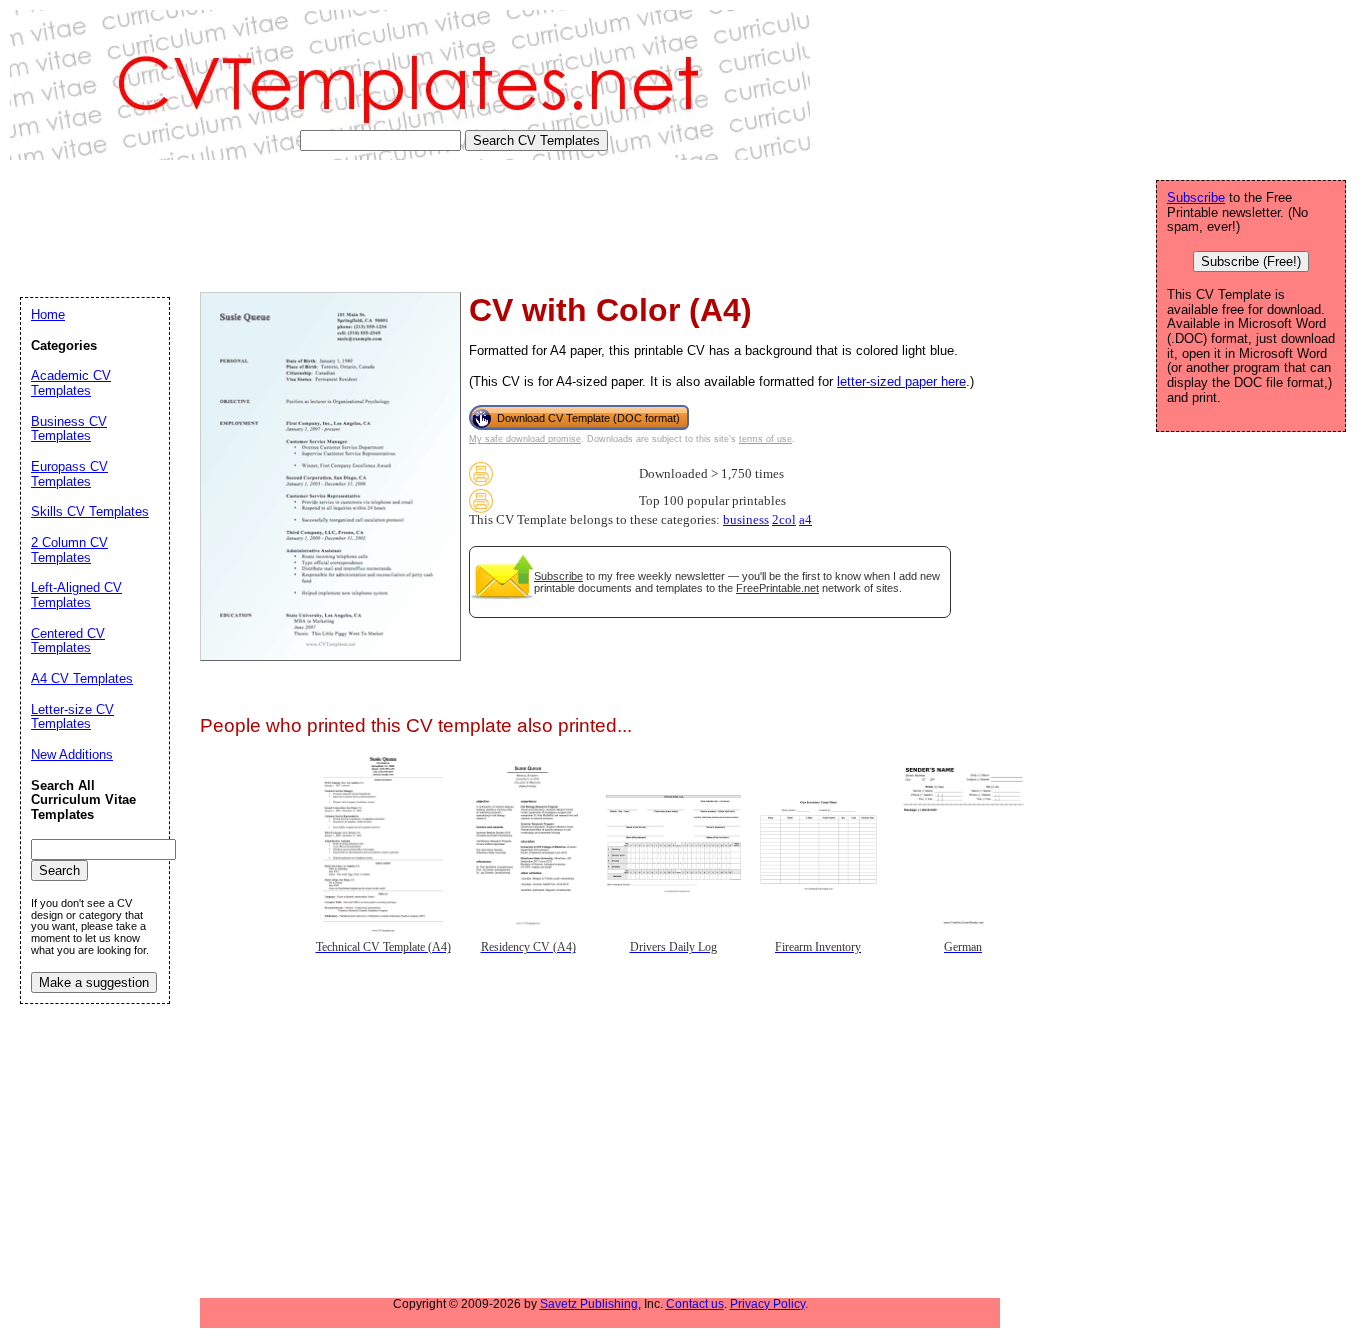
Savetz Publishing (589, 1304)
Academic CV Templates (71, 383)
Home (48, 314)
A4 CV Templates (82, 678)
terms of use (765, 439)
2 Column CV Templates (69, 550)
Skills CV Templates (90, 511)
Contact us (695, 1304)
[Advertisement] (374, 226)
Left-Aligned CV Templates (76, 595)
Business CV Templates (69, 429)
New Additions (72, 754)
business (746, 520)
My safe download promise (525, 439)
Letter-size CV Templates (72, 717)
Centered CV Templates (68, 641)
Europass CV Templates (69, 474)
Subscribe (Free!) (1251, 261)
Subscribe (558, 576)
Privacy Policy (767, 1304)
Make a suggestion (94, 982)
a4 (805, 520)
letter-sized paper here (901, 381)
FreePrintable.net (777, 588)
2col (784, 520)
